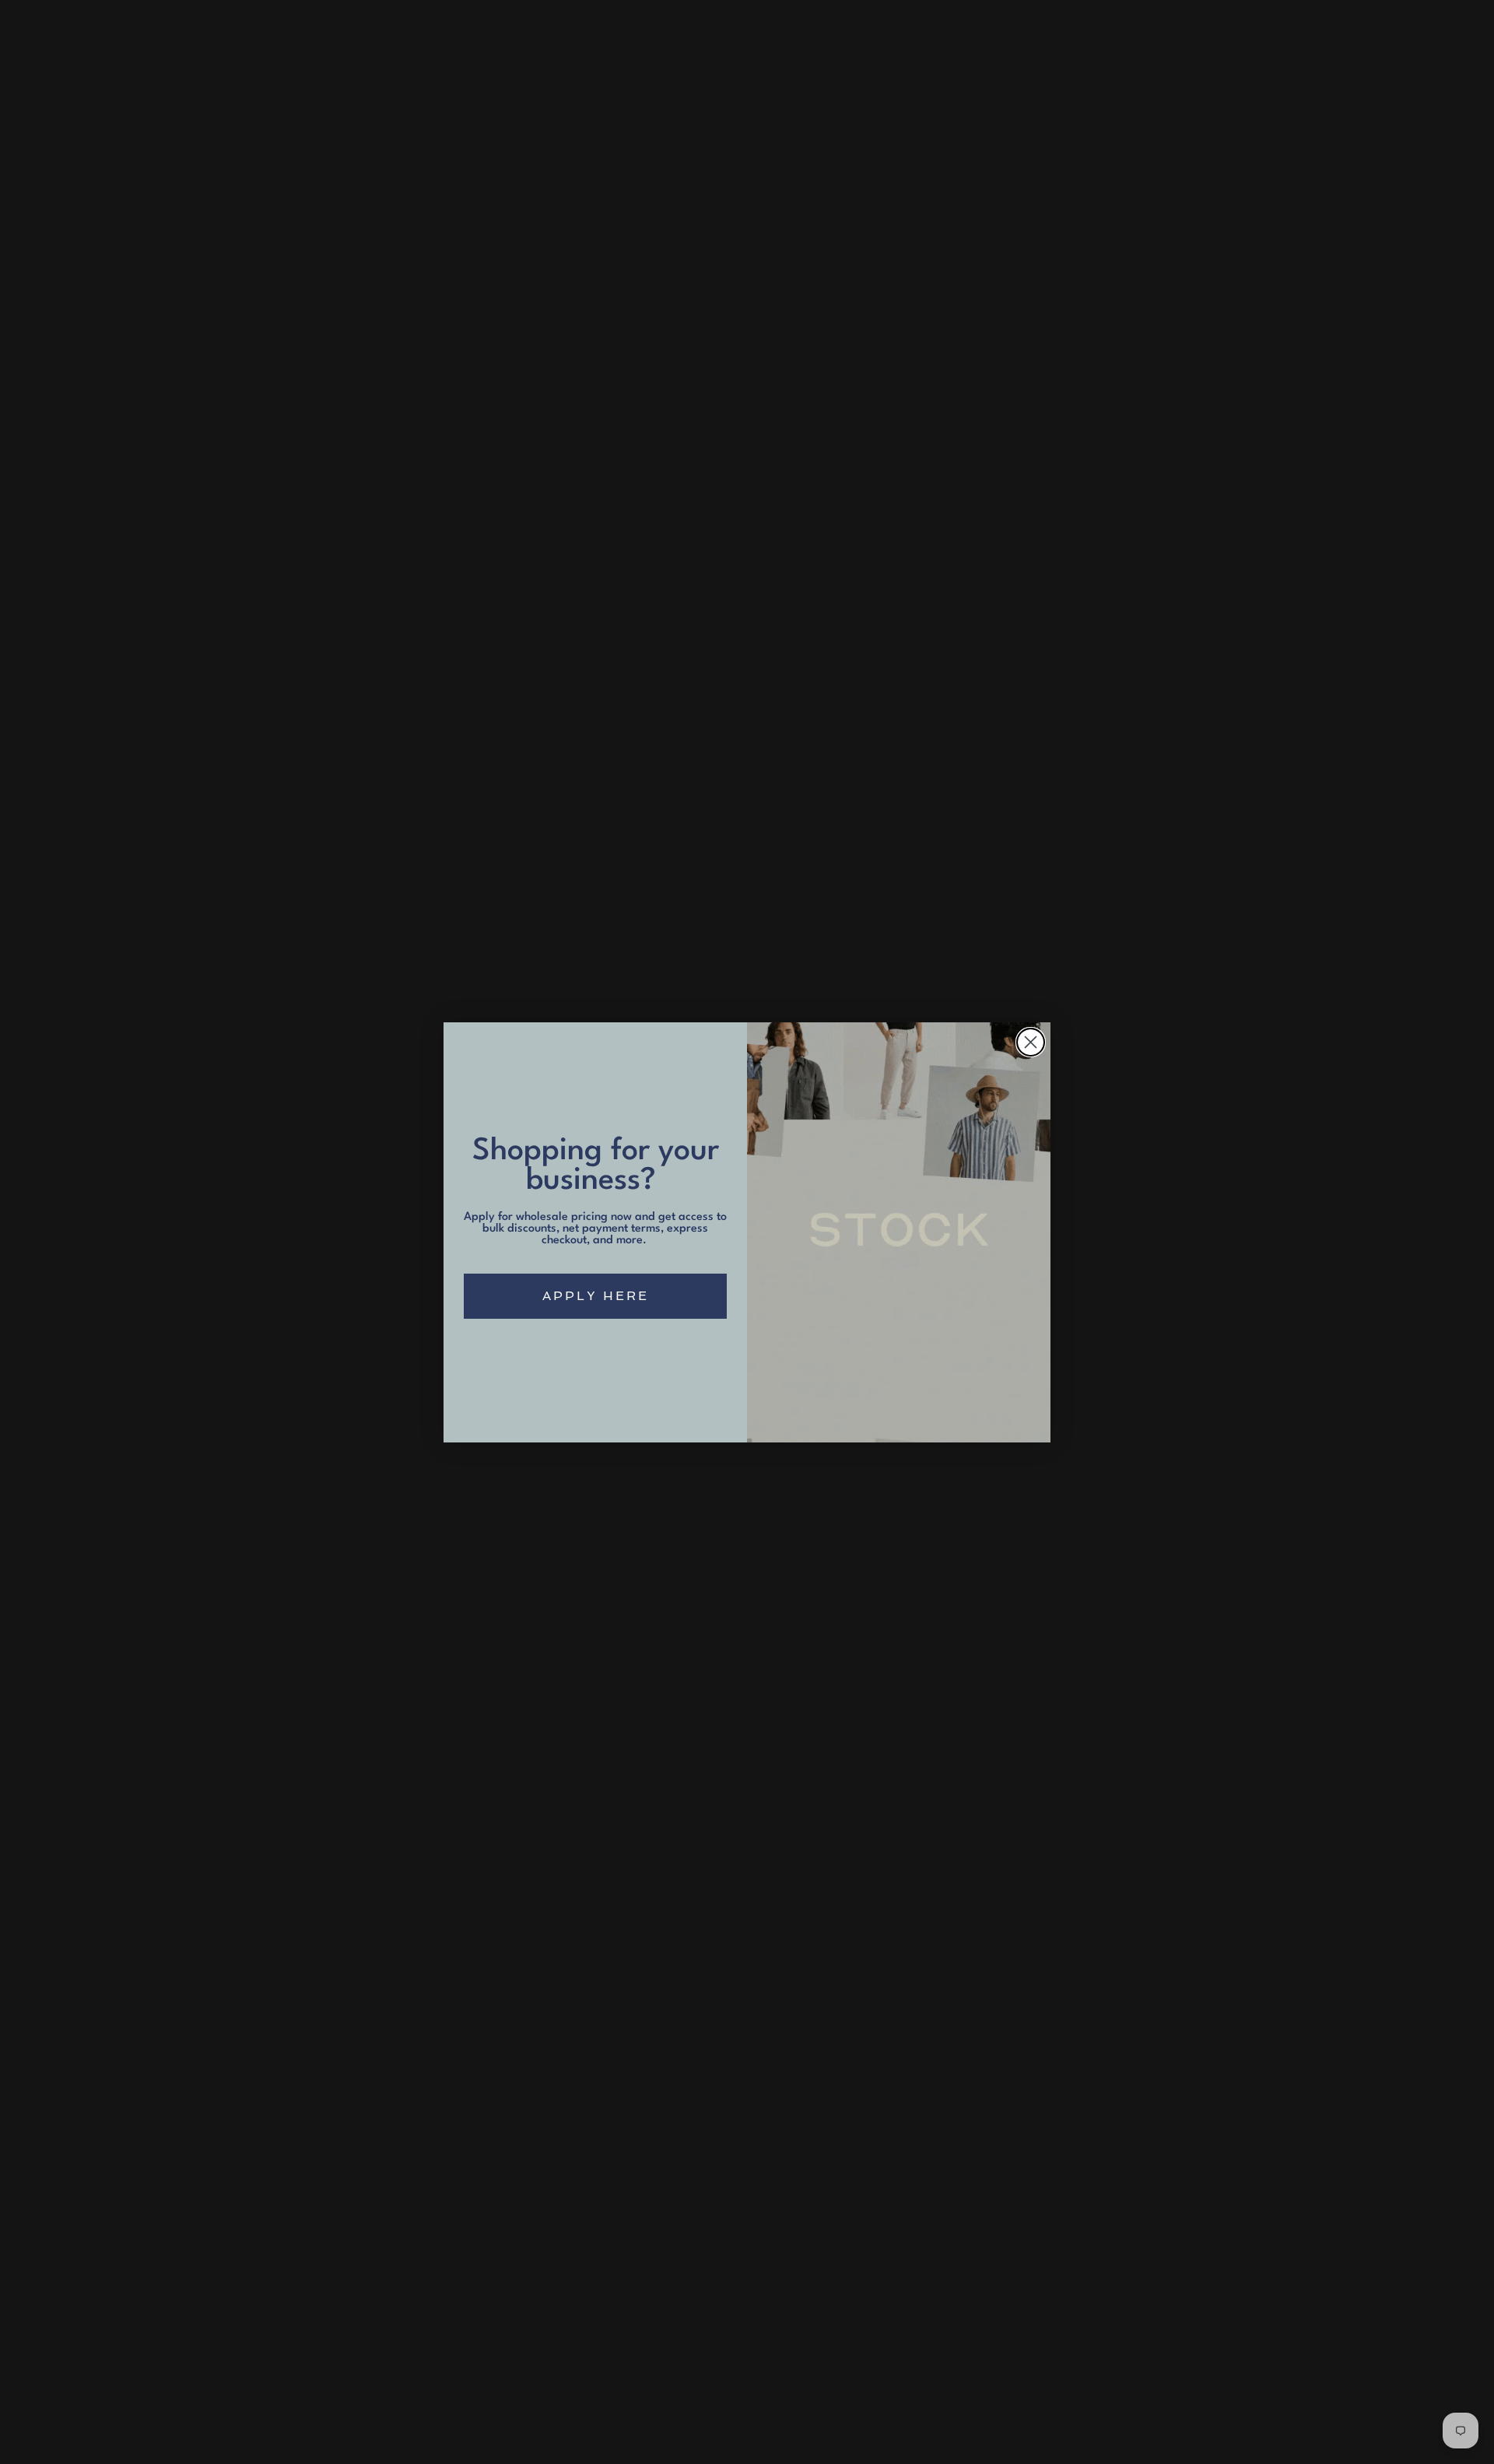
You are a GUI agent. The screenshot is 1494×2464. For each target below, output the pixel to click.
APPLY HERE (596, 1296)
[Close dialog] (1031, 1042)
